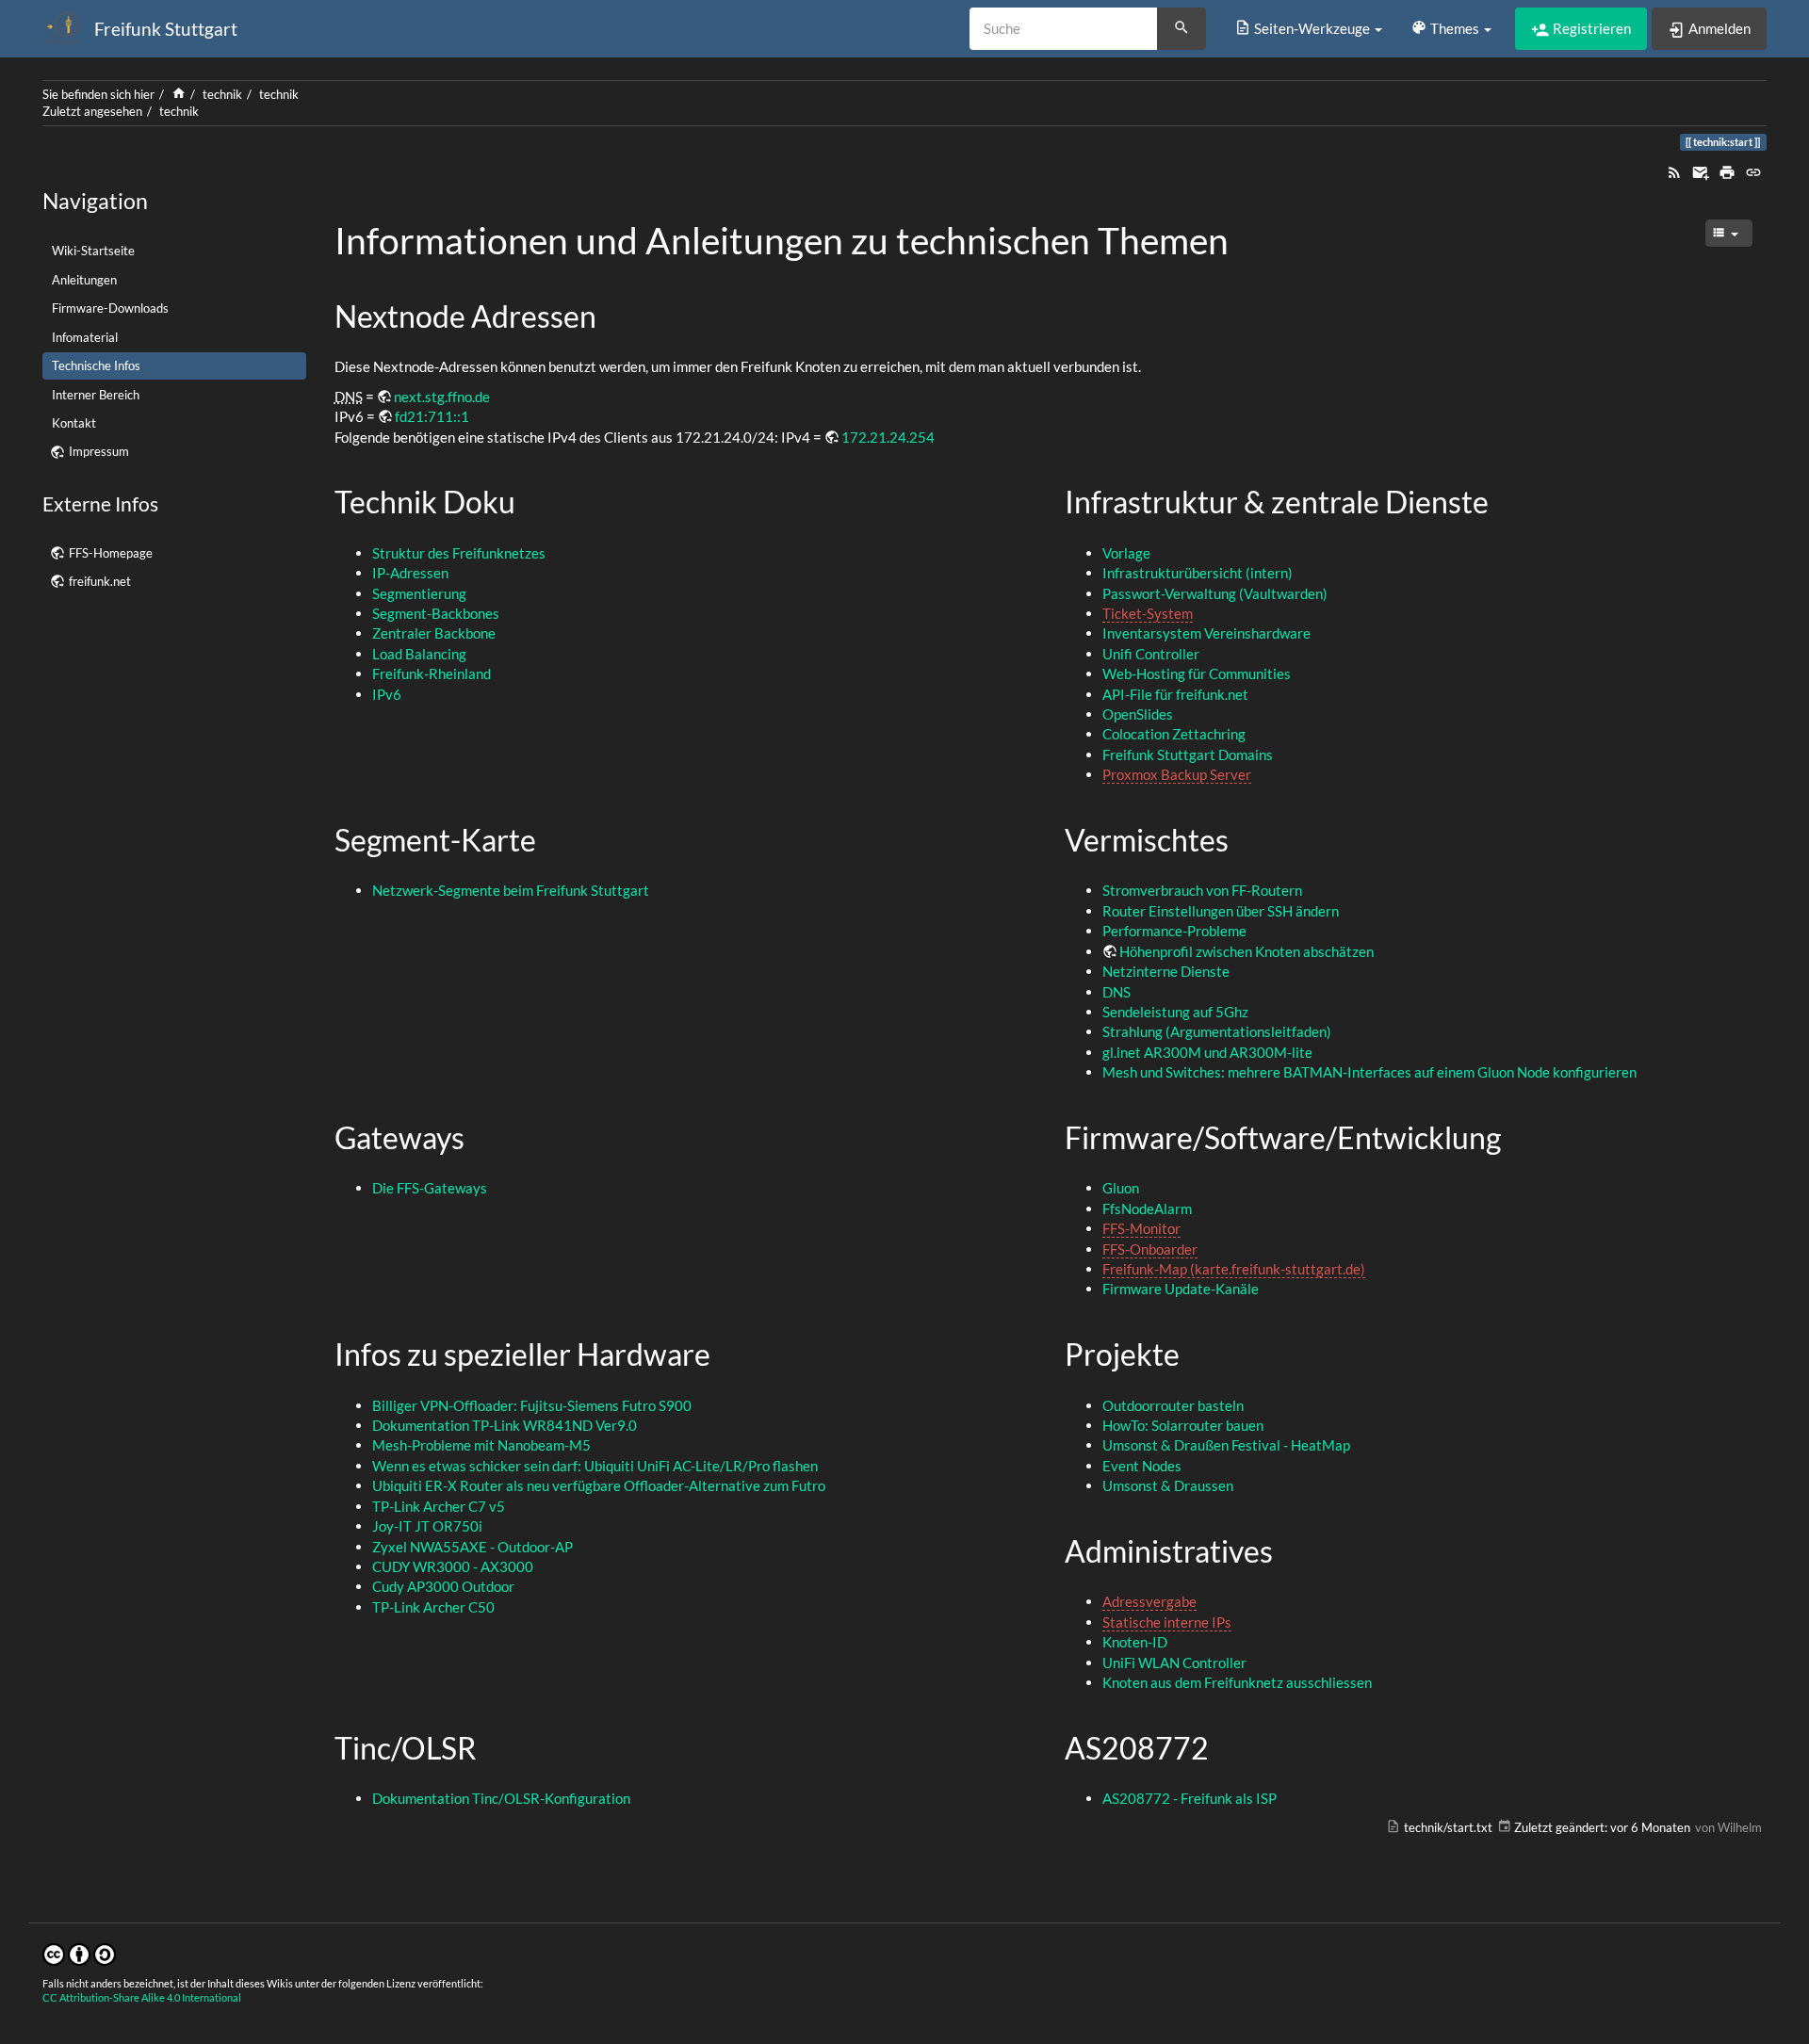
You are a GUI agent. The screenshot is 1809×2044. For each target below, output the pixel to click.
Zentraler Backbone (434, 633)
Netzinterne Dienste (1166, 971)
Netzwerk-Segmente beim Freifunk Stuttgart (511, 890)
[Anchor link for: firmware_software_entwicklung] (1516, 1136)
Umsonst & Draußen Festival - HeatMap (1226, 1445)
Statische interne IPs (1167, 1622)
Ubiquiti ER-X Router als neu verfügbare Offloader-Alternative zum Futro (599, 1485)
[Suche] (1182, 29)
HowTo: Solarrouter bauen (1183, 1425)
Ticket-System (1148, 613)
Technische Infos (96, 365)
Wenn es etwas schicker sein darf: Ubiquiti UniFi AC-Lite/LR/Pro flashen (595, 1466)
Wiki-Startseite (93, 251)
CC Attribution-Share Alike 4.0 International (142, 1997)
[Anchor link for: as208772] (1224, 1746)
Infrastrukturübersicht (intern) (1198, 573)
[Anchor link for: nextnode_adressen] (611, 315)
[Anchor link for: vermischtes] (1244, 838)
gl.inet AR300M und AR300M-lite (1207, 1052)
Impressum (99, 451)
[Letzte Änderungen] (1674, 170)
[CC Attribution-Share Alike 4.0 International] (79, 1953)
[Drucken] (1727, 170)
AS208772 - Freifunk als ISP (1190, 1798)
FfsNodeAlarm (1147, 1209)
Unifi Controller (1151, 654)
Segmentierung (419, 593)
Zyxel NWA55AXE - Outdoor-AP (473, 1547)
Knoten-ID (1135, 1642)
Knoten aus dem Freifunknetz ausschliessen (1237, 1682)
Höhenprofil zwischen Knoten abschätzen (1247, 951)
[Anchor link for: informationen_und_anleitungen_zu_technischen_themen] (1247, 238)
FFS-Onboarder (1150, 1249)
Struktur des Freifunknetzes (459, 553)
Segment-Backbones (436, 613)
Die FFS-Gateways (430, 1188)
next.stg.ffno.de (442, 397)
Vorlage (1126, 553)
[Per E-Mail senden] (1701, 170)
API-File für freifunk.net (1175, 694)
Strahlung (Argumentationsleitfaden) (1217, 1031)
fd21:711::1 (432, 416)
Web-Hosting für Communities (1197, 673)
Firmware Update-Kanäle (1181, 1289)
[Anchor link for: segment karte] (551, 838)
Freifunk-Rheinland (432, 673)
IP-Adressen (410, 573)
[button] (1308, 28)
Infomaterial (85, 337)
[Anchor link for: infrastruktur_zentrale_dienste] (1504, 500)
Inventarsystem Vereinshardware (1206, 633)
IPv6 (387, 694)
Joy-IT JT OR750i (427, 1526)
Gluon (1121, 1188)
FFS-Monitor (1141, 1228)
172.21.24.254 (888, 437)
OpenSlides (1138, 714)
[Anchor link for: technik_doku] (530, 500)
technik (222, 94)
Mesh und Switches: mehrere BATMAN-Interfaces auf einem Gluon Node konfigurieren (1369, 1072)
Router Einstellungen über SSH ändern (1221, 911)
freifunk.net (100, 581)
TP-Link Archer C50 (433, 1607)
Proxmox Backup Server (1177, 774)
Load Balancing (419, 654)
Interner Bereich (96, 395)
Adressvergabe (1149, 1601)
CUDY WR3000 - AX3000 (453, 1566)
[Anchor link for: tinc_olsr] (492, 1746)
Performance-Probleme (1174, 931)
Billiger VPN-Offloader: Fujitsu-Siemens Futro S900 (532, 1405)
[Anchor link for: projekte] (1195, 1353)
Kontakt (74, 423)
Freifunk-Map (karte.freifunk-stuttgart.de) (1234, 1269)
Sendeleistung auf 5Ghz (1175, 1012)
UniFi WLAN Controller (1174, 1663)
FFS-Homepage (111, 553)
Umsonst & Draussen (1168, 1485)
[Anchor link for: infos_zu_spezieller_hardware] (725, 1353)
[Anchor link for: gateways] (480, 1136)
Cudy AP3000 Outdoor (443, 1586)
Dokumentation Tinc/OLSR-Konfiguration (501, 1798)
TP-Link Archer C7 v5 (439, 1506)
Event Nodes (1142, 1466)
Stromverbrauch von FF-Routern (1202, 890)
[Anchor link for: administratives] (1288, 1549)
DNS (1116, 992)
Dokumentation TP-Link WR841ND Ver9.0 (505, 1425)
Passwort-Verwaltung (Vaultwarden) (1215, 593)
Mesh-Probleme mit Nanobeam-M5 (481, 1445)
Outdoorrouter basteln (1173, 1405)
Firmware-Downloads (110, 308)
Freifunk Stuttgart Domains (1188, 754)
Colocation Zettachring (1174, 734)
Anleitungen (84, 280)
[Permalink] (1753, 170)
